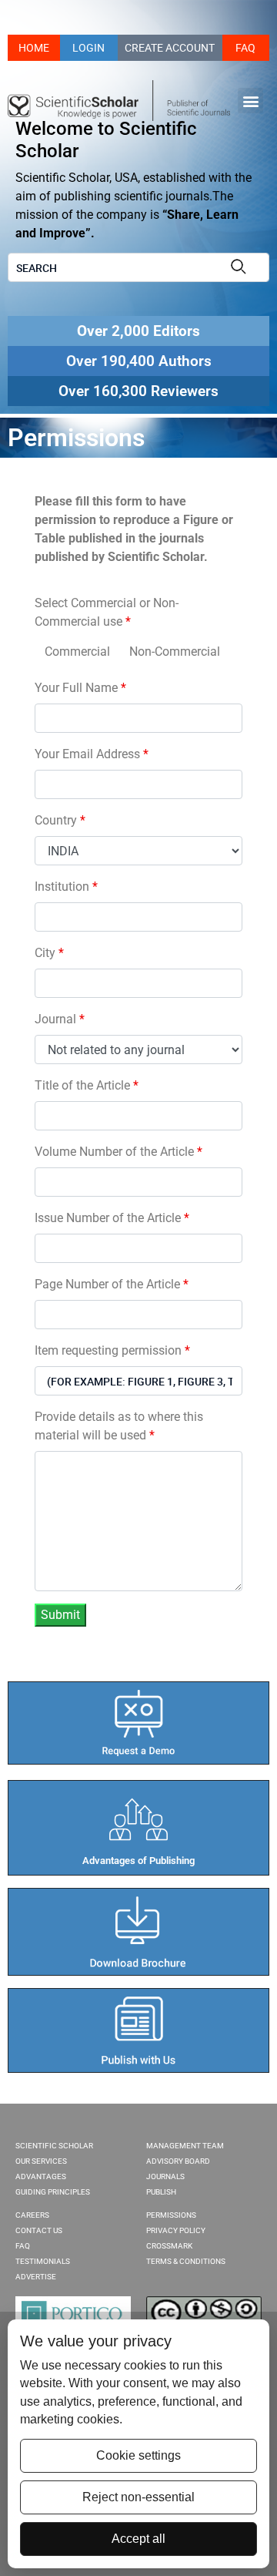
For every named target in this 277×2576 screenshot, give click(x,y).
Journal (60, 1019)
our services (41, 2161)
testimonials (43, 2261)
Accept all (138, 2539)
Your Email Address (92, 754)
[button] (250, 101)
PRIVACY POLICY (176, 2230)
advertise (36, 2277)
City (49, 953)
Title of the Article (87, 1085)
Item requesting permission (112, 1350)
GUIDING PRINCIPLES (53, 2192)
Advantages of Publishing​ (138, 1861)
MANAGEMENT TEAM (185, 2146)
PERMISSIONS (171, 2215)
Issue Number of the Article (112, 1218)
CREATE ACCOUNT (170, 48)
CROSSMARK (169, 2246)
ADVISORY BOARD (178, 2161)
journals (165, 2176)
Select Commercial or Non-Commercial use (107, 612)
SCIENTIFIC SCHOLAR (54, 2146)
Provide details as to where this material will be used (119, 1426)
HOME (34, 48)
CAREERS (32, 2215)
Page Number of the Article (112, 1284)
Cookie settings (138, 2455)
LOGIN (88, 48)
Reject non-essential (138, 2497)
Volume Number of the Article (118, 1152)
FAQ (245, 48)
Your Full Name (80, 688)
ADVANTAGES (41, 2176)
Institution (66, 887)
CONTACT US (39, 2230)
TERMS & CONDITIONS (186, 2261)
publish (161, 2192)
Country (60, 820)
